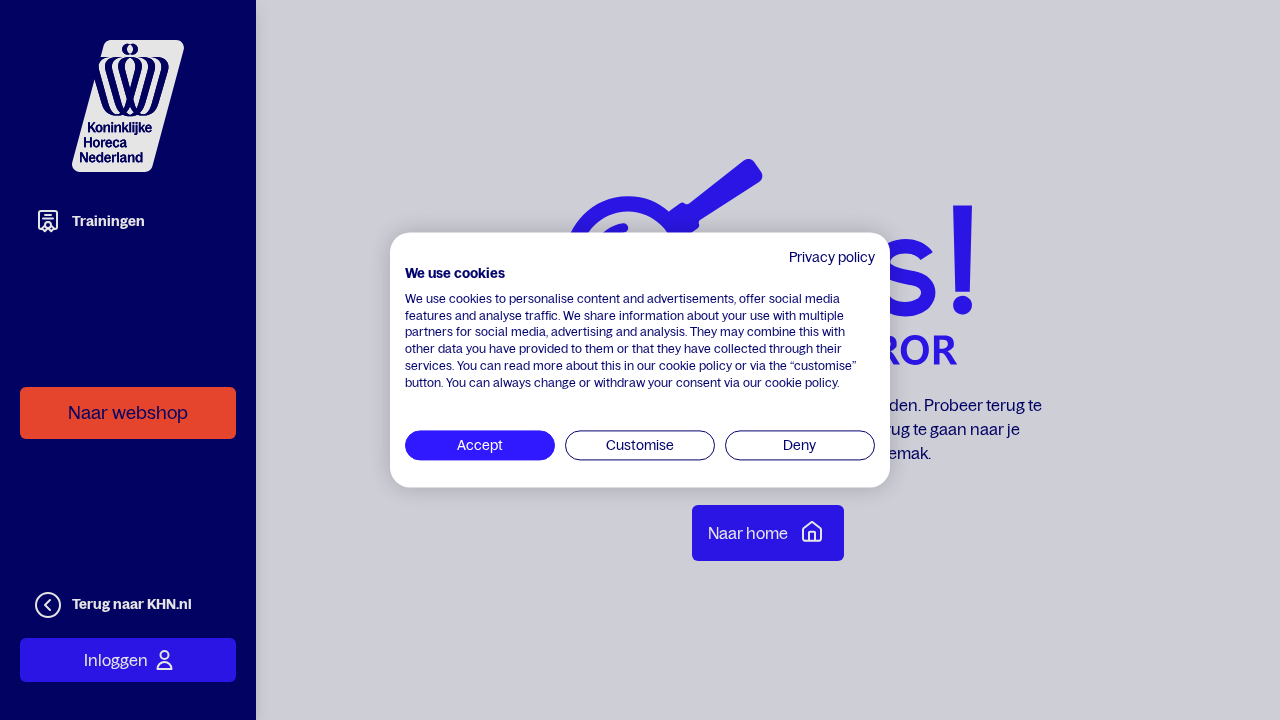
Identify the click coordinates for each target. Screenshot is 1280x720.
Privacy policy (832, 257)
